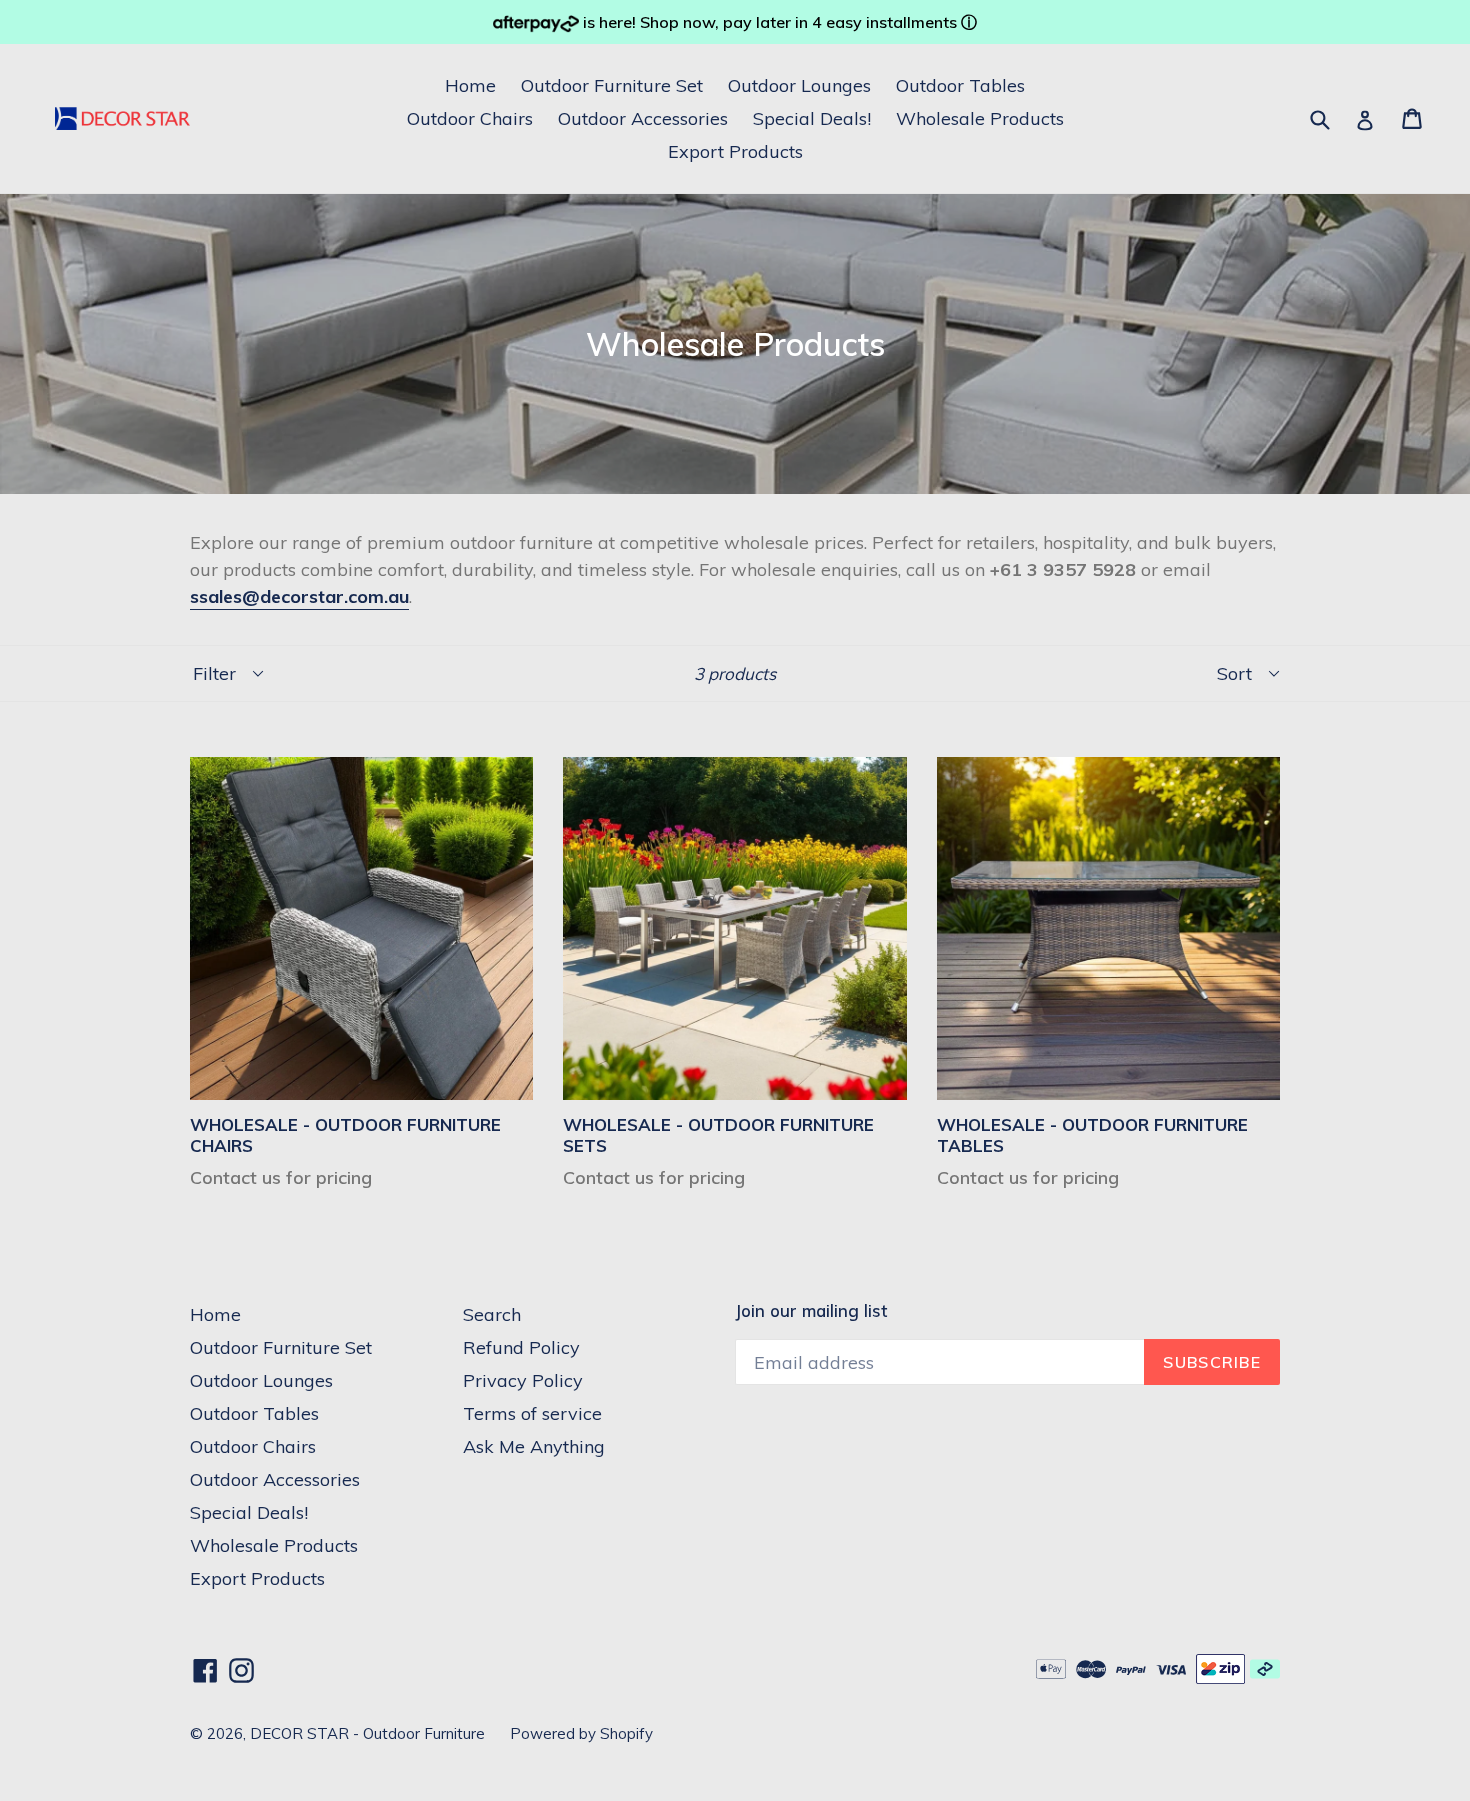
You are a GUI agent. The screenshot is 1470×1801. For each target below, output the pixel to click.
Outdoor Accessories (643, 118)
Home (470, 85)
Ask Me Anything (534, 1446)
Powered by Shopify (581, 1733)
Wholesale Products (980, 118)
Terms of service (532, 1413)
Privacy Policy (523, 1380)
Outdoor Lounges (799, 85)
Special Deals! (812, 118)
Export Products (735, 151)
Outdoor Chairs (470, 118)
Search (492, 1314)
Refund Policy (521, 1347)
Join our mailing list (811, 1311)
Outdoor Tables (960, 85)
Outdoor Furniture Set (612, 85)
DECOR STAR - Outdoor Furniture (367, 1733)
